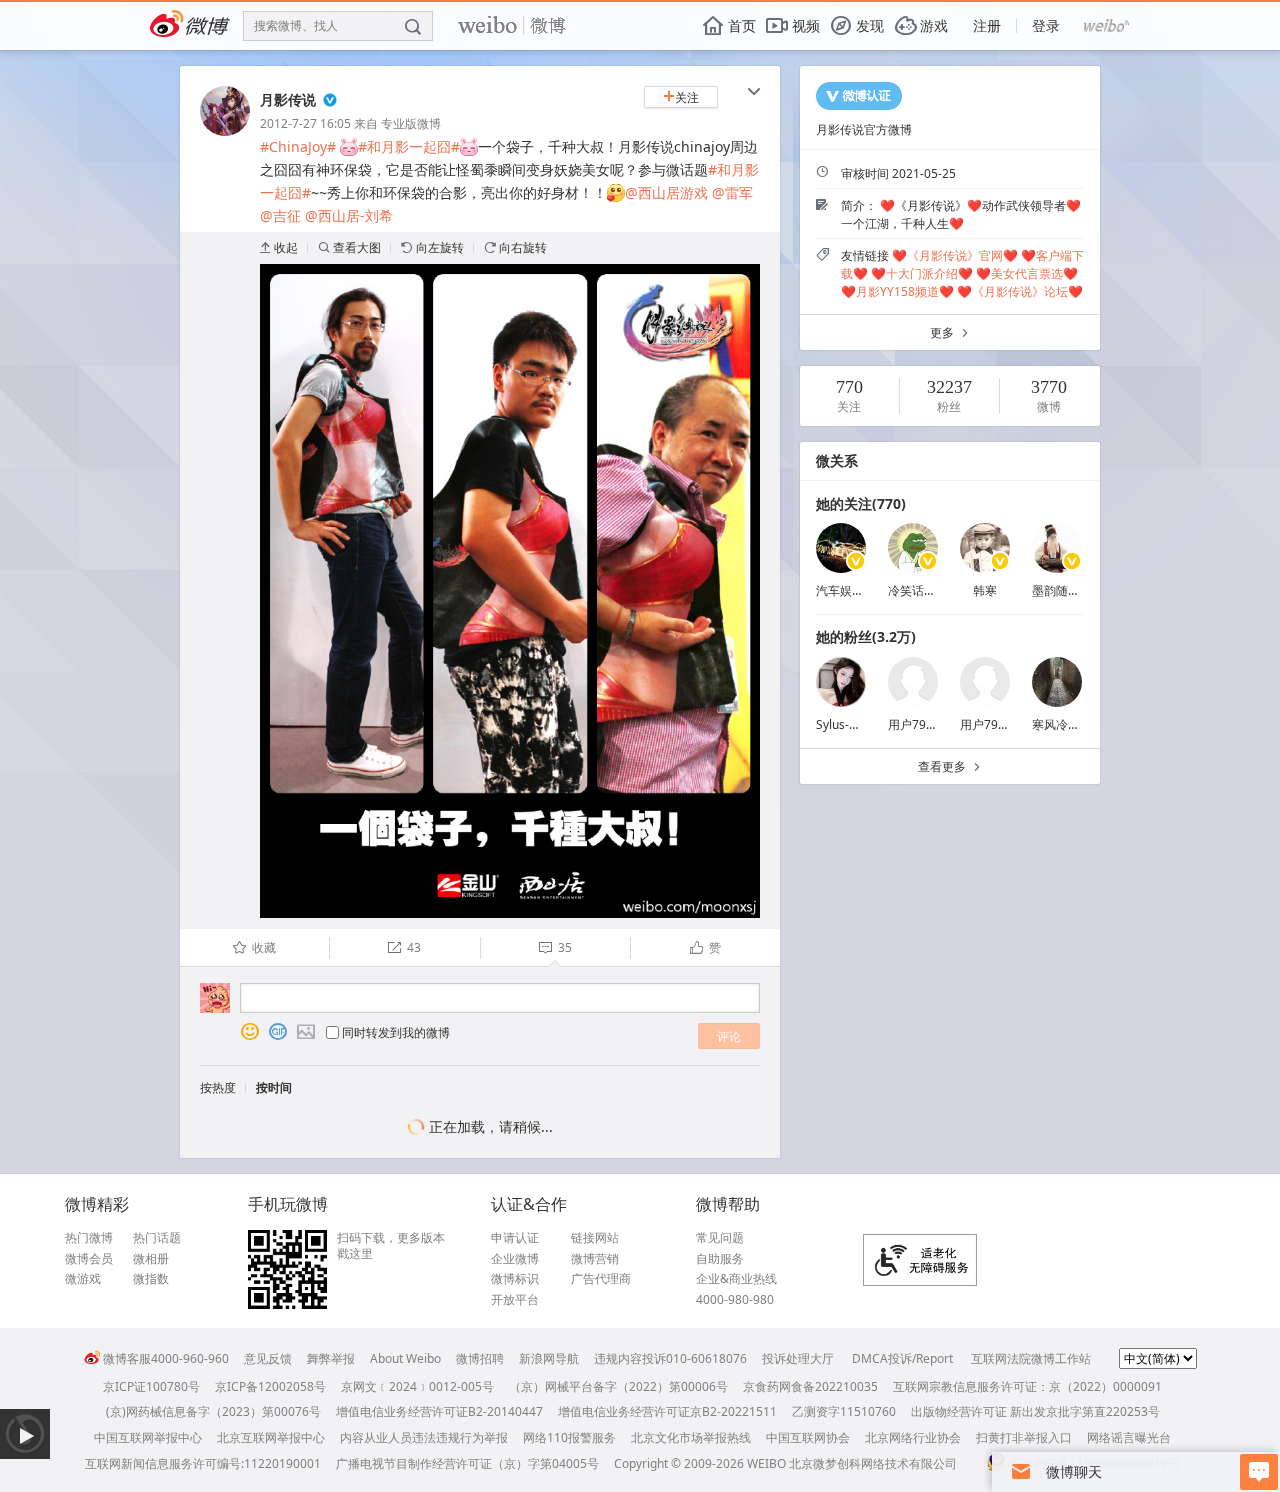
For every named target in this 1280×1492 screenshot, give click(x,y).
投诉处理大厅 (798, 1358)
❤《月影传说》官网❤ (955, 255)
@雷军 (732, 192)
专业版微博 (411, 123)
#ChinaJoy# (298, 146)
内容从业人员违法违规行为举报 (424, 1437)
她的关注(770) (861, 503)
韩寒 (985, 590)
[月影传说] (225, 131)
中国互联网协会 (808, 1437)
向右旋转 (515, 247)
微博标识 (515, 1279)
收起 (279, 247)
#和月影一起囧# (409, 146)
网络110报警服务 (569, 1437)
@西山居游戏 (666, 192)
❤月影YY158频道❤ (897, 291)
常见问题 (720, 1238)
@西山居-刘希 (349, 215)
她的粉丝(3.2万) (866, 636)
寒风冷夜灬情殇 (1074, 724)
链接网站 (595, 1238)
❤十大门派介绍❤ (922, 273)
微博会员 (89, 1259)
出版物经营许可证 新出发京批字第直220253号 (1035, 1411)
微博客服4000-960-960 (166, 1358)
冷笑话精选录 (924, 590)
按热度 (218, 1087)
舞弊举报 (331, 1358)
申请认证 (515, 1238)
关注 (681, 97)
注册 (987, 25)
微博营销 (595, 1259)
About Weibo (405, 1358)
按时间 (274, 1087)
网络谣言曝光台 (1129, 1437)
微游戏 (83, 1279)
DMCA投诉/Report (902, 1358)
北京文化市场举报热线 (691, 1437)
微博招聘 (480, 1358)
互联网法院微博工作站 (1031, 1358)
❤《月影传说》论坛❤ (1020, 291)
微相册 (151, 1259)
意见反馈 (268, 1358)
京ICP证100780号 (151, 1386)
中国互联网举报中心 (148, 1437)
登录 (1046, 25)
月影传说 (288, 99)
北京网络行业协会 (913, 1437)
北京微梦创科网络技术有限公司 (873, 1463)
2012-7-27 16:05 (305, 123)
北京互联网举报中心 (271, 1437)
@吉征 (280, 215)
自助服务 (720, 1259)
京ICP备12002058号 (270, 1386)
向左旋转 (432, 247)
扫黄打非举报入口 (1024, 1437)
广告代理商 (601, 1279)
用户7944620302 (1007, 724)
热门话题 (157, 1238)
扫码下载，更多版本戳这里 (391, 1245)
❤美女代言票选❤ (1027, 273)
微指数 (151, 1279)
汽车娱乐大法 (852, 590)
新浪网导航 (549, 1358)
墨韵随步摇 (1062, 590)
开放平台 (515, 1300)
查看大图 (349, 247)
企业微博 (515, 1259)
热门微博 (89, 1238)
